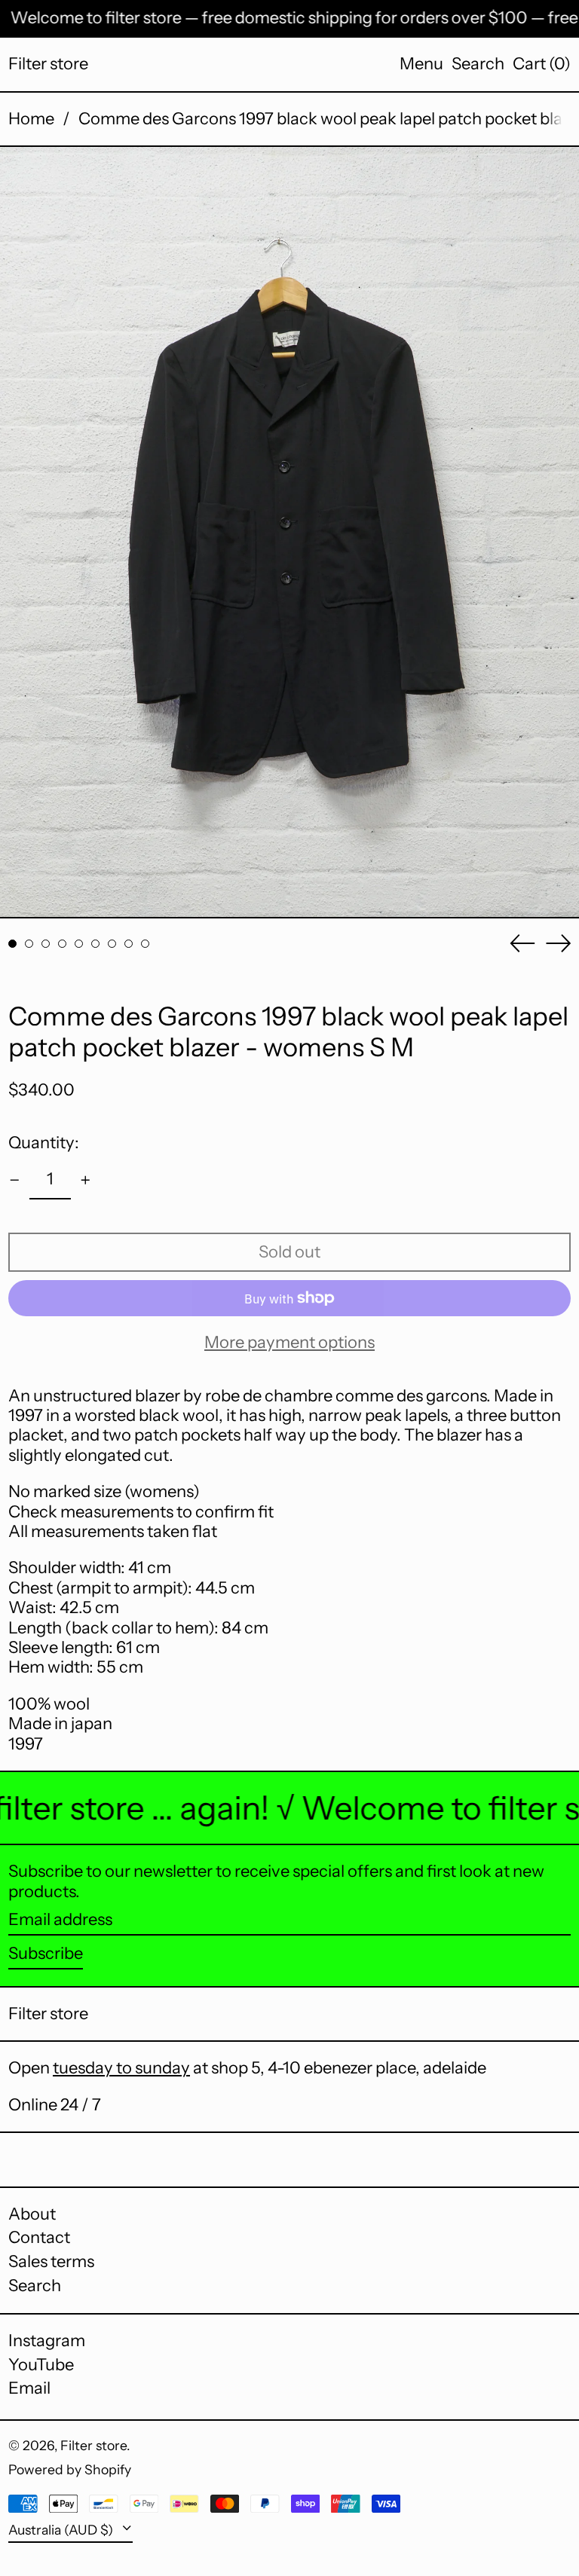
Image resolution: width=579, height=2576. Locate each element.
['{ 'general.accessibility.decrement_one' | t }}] (15, 1180)
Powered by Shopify (70, 2469)
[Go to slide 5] (79, 944)
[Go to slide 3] (46, 944)
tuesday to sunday (121, 2068)
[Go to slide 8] (129, 944)
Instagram (47, 2341)
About (32, 2214)
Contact (39, 2237)
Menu (421, 64)
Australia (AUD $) (62, 2530)
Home (31, 119)
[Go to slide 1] (12, 944)
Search (35, 2286)
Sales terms (51, 2261)
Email (29, 2388)
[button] (478, 64)
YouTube (41, 2365)
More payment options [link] (289, 1343)
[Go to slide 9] (145, 944)
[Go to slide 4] (62, 944)
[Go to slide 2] (29, 944)
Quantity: (44, 1143)
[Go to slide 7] (112, 944)
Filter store (48, 64)
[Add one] (86, 1180)
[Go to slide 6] (95, 944)
